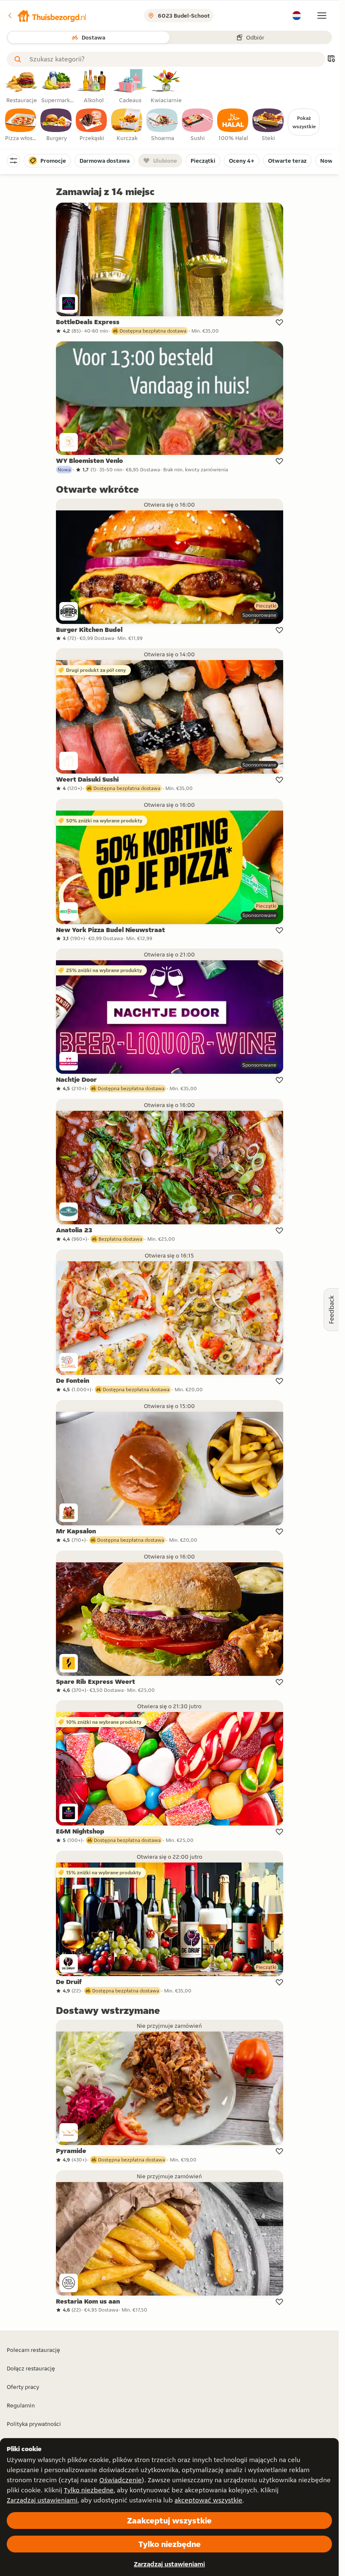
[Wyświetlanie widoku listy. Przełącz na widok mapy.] (331, 59)
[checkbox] (21, 125)
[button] (47, 16)
